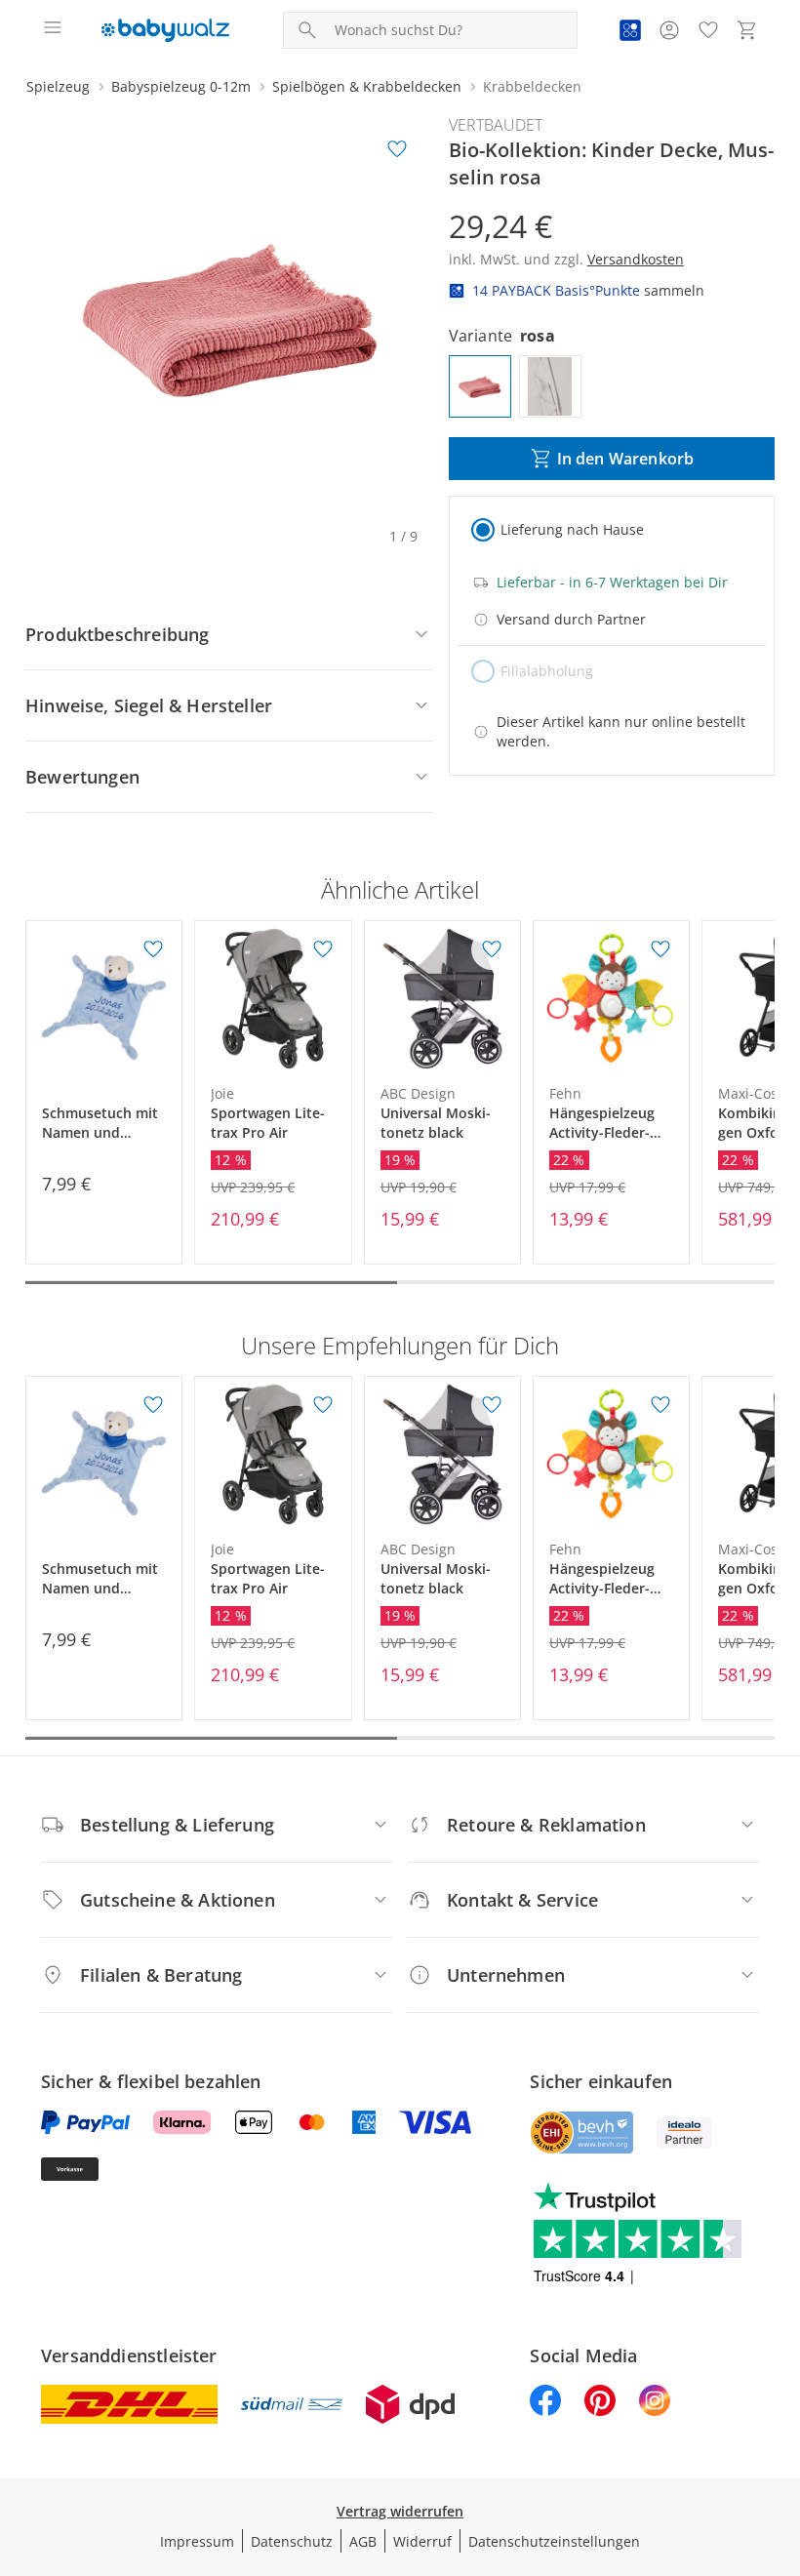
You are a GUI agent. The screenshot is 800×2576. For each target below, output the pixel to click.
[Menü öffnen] (53, 30)
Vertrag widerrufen (400, 2511)
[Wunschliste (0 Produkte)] (708, 30)
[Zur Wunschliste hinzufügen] (397, 149)
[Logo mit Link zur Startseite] (165, 30)
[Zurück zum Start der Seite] (780, 2439)
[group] (229, 317)
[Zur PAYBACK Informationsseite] (630, 30)
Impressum (197, 2541)
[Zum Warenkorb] (747, 30)
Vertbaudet (496, 125)
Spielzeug (58, 86)
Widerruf (422, 2541)
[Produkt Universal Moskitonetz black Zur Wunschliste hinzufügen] (492, 949)
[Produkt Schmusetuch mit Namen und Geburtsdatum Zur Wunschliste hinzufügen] (153, 949)
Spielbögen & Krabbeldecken (367, 86)
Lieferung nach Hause (572, 529)
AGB (363, 2541)
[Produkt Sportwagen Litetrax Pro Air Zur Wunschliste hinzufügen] (323, 949)
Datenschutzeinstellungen (554, 2541)
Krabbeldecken (532, 86)
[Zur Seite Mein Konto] (669, 30)
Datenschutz (292, 2541)
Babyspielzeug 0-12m (181, 86)
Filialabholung (547, 671)
